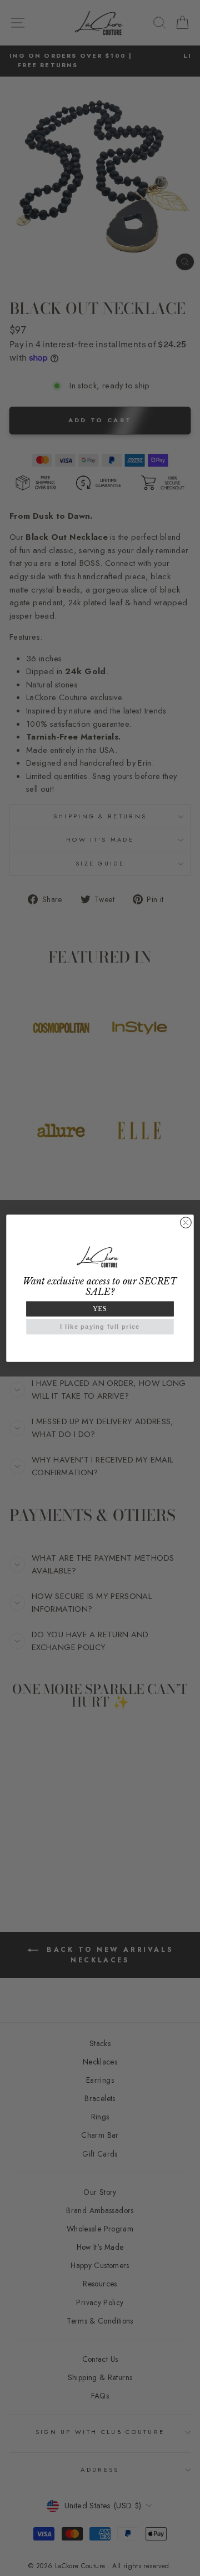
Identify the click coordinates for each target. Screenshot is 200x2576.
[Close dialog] (186, 1222)
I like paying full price (100, 1327)
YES (100, 1309)
